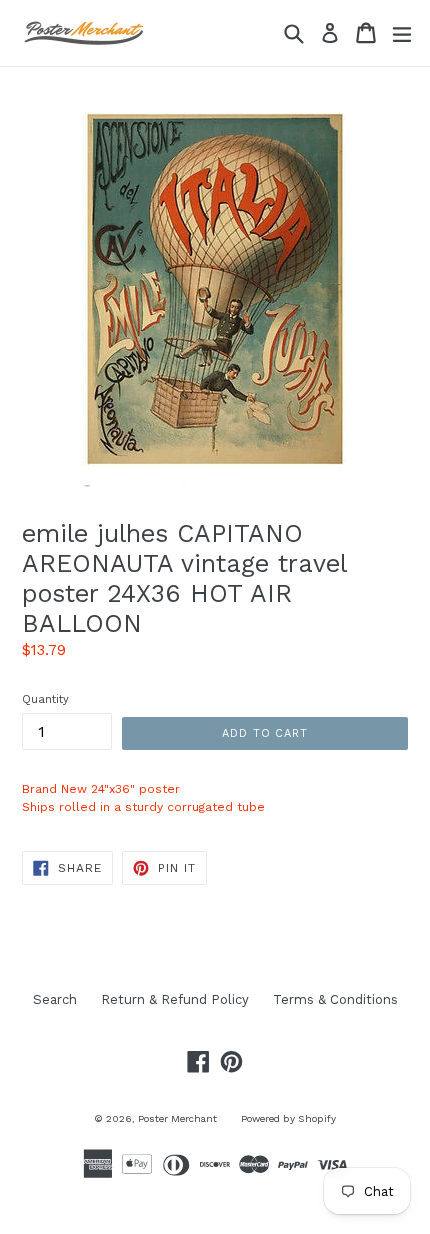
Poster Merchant (177, 1118)
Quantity (45, 699)
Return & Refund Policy (175, 999)
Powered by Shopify (288, 1118)
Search (55, 999)
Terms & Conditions (335, 999)
